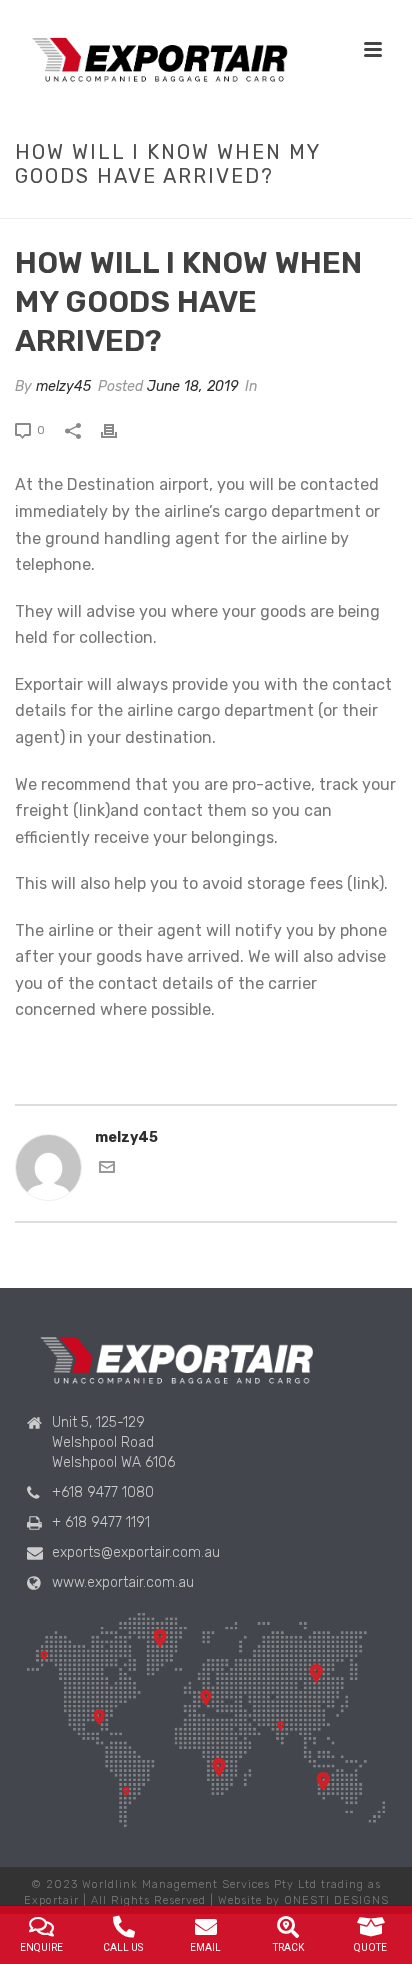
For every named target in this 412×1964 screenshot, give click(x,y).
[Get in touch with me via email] (107, 1170)
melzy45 (63, 386)
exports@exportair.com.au (136, 1552)
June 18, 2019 (192, 386)
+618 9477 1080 (103, 1492)
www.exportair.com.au (123, 1582)
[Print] (119, 429)
